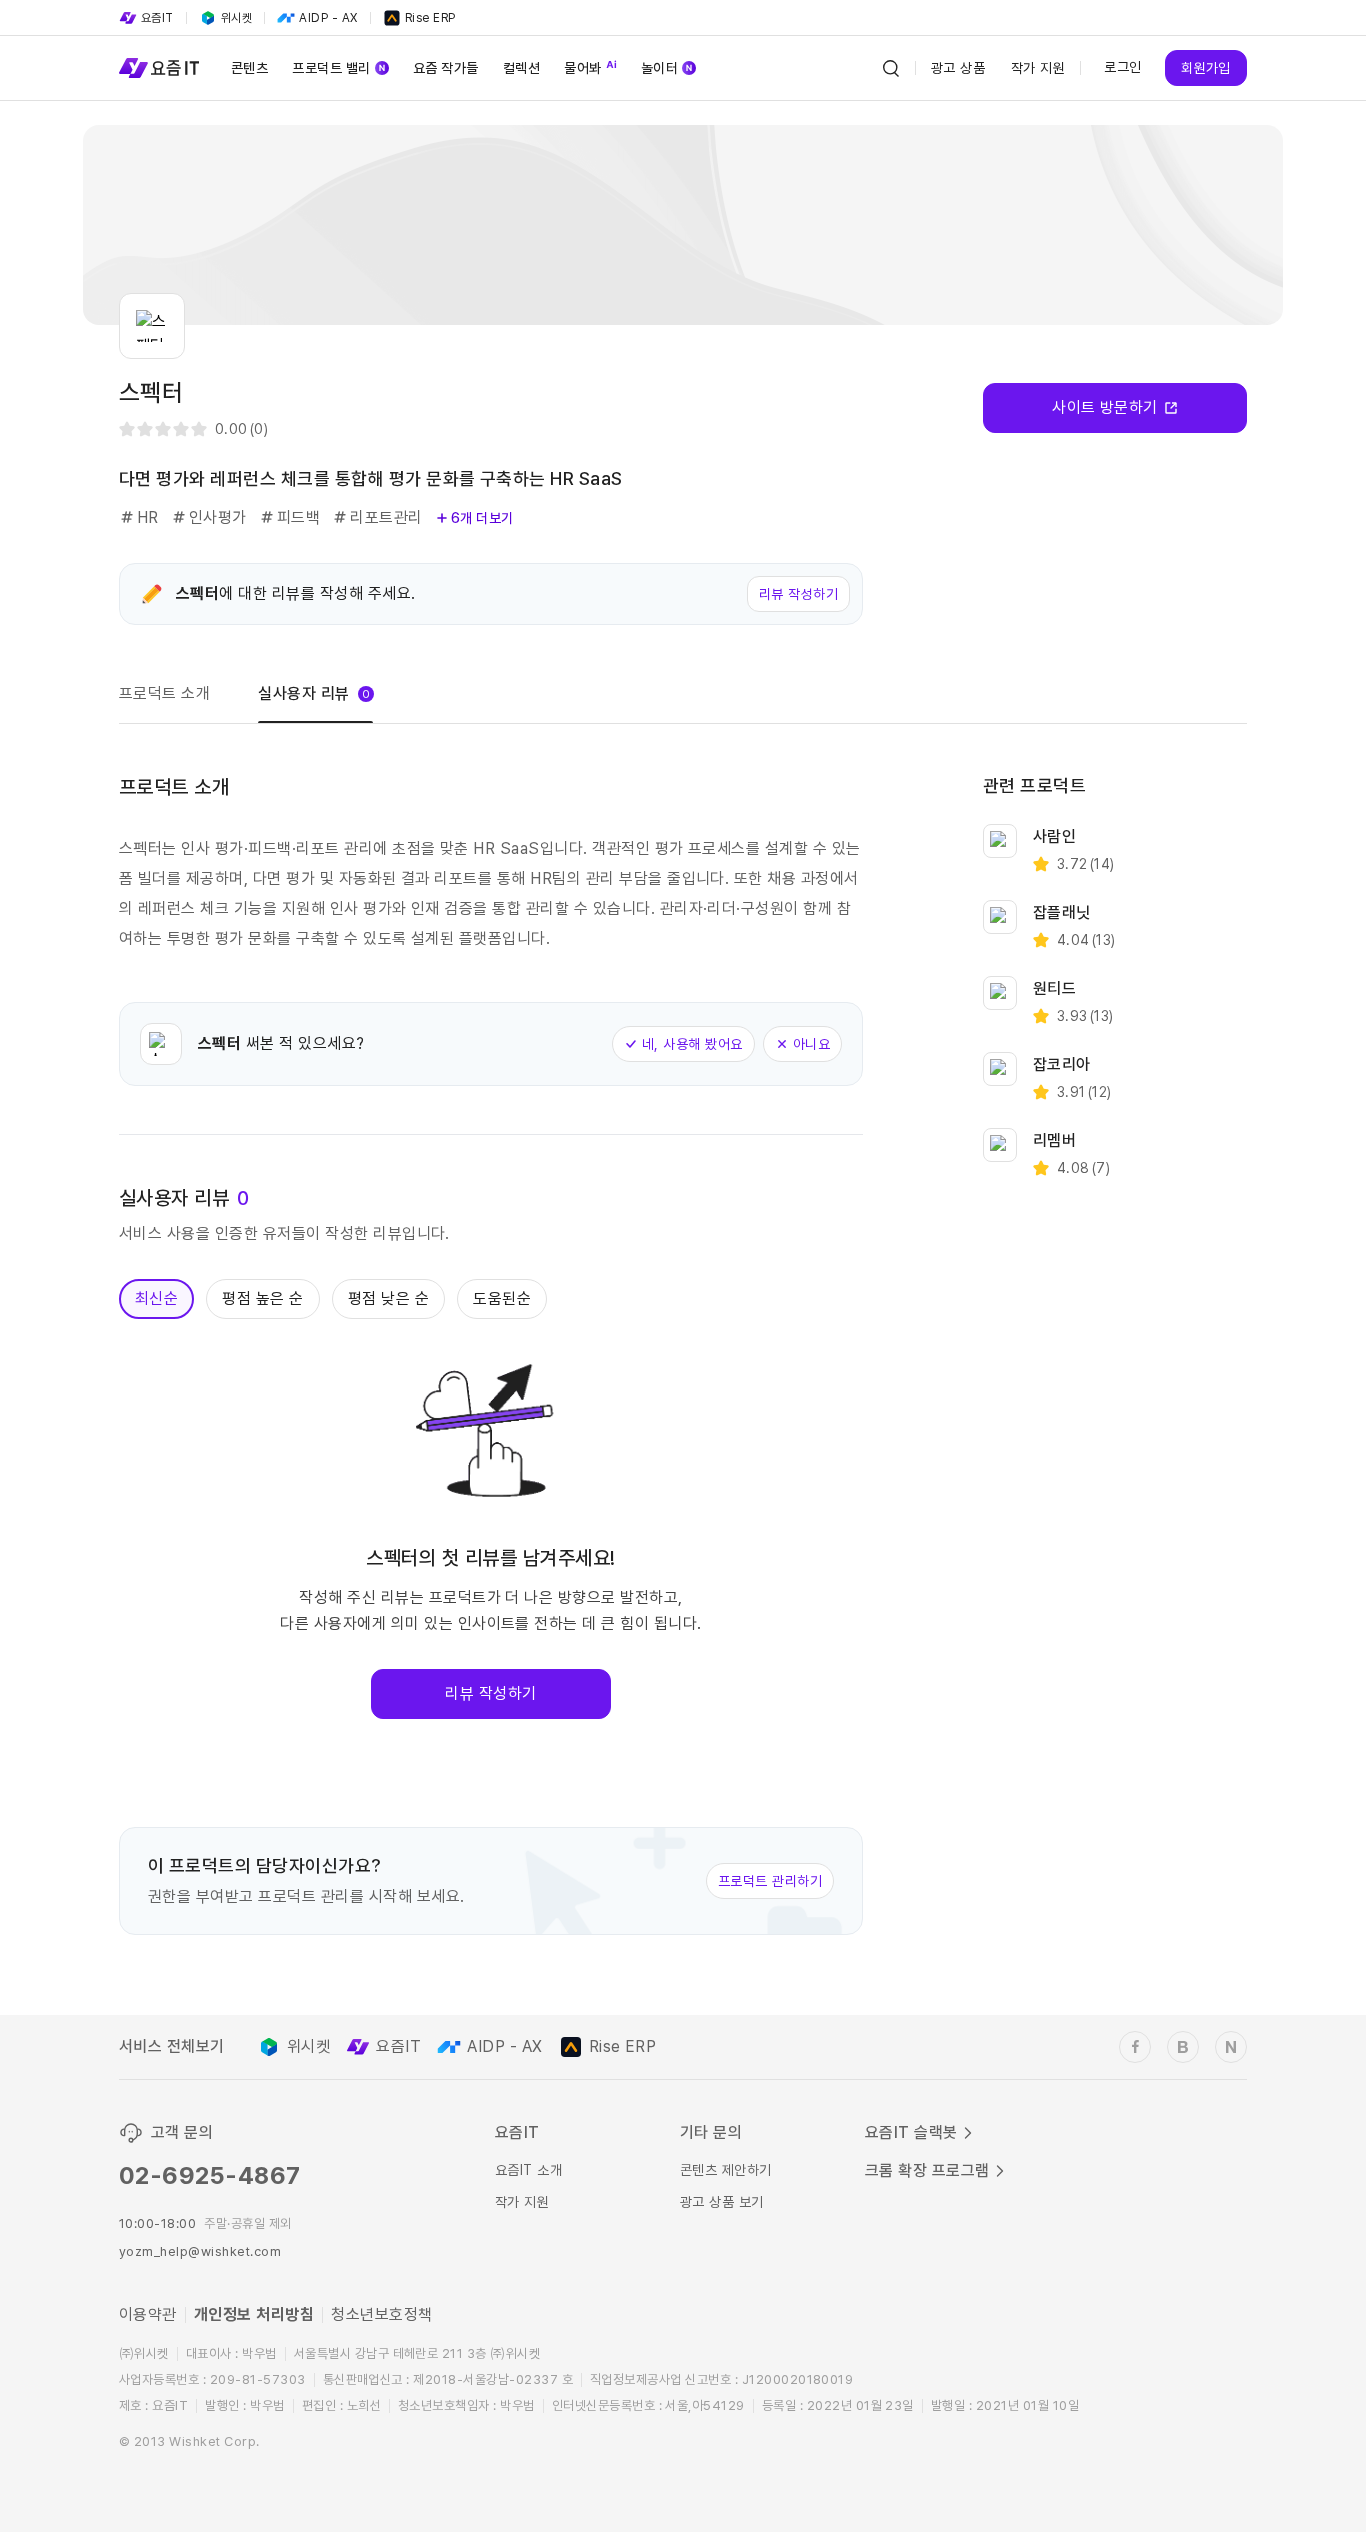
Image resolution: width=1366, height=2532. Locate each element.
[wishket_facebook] (1135, 2047)
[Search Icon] (891, 68)
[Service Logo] (159, 68)
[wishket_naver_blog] (1231, 2047)
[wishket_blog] (1183, 2047)
